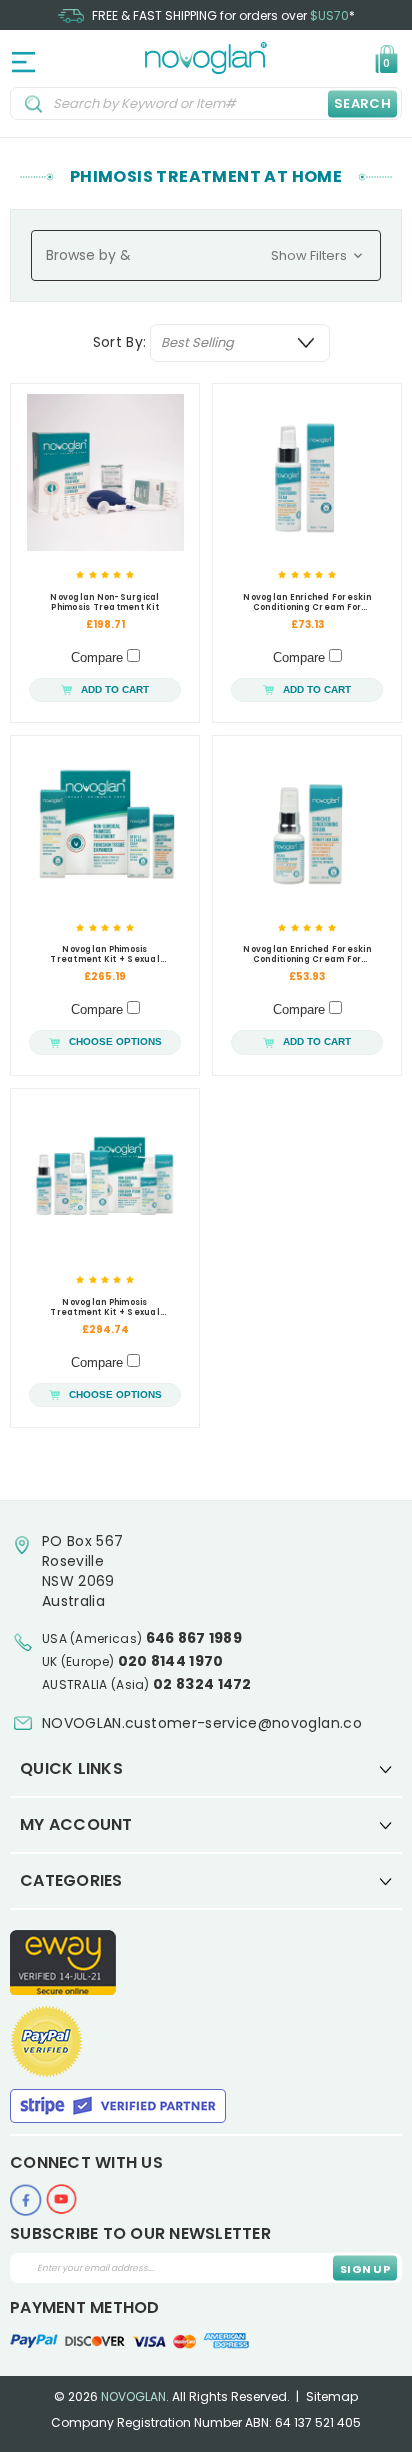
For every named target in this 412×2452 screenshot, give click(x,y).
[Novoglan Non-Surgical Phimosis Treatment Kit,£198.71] (105, 472)
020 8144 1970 (171, 1661)
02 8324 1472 (202, 1684)
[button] (206, 255)
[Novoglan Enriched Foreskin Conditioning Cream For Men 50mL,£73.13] (307, 472)
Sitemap (332, 2396)
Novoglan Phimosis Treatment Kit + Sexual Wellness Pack (105, 955)
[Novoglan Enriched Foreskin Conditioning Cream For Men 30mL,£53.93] (307, 824)
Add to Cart (115, 689)
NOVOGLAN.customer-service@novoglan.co (202, 1723)
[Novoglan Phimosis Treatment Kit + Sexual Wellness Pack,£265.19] (105, 824)
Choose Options (115, 1041)
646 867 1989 (194, 1638)
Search (362, 103)
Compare (99, 657)
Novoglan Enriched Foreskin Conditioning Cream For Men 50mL (307, 603)
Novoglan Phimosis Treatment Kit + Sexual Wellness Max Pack (105, 1308)
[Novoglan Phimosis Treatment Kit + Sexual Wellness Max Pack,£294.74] (105, 1177)
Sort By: (120, 342)
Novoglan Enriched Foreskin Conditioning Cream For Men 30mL (307, 955)
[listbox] (240, 343)
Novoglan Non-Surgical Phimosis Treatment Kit (104, 603)
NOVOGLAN (133, 2396)
